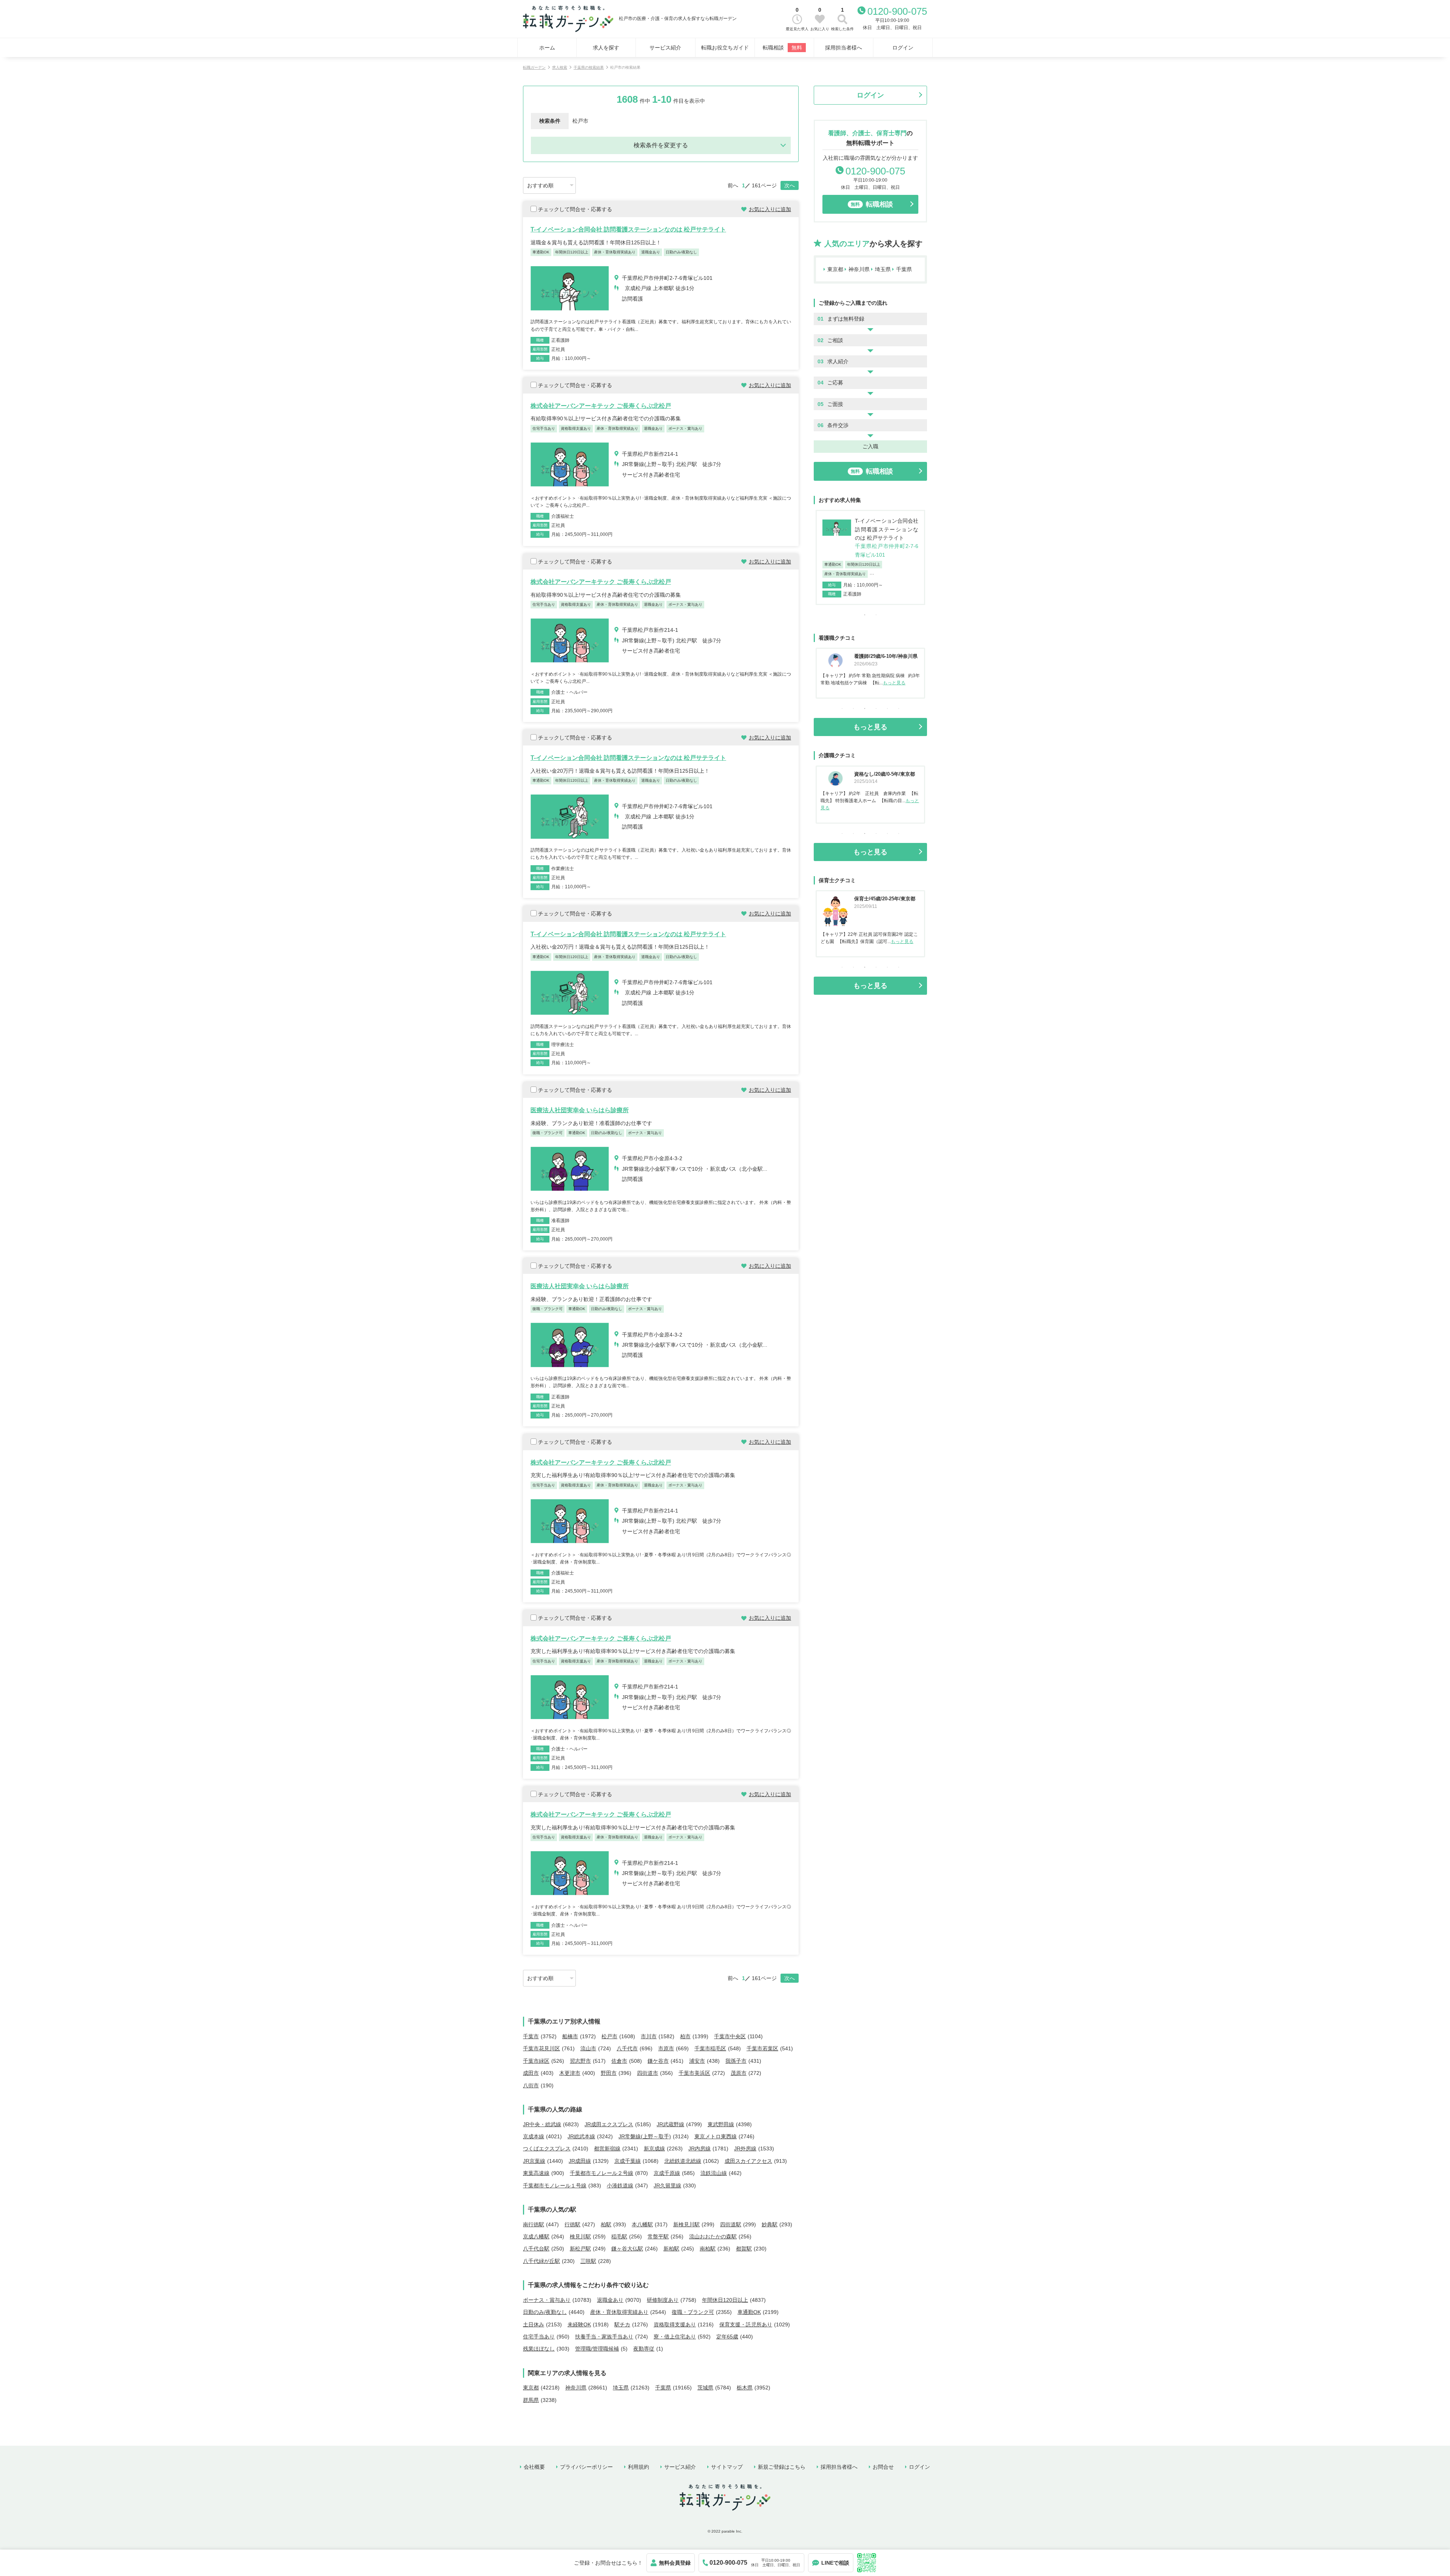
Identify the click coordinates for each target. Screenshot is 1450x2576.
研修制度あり (663, 2300)
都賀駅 (744, 2249)
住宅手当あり (539, 2337)
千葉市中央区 (730, 2036)
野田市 (609, 2073)
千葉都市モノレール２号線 (602, 2173)
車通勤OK (749, 2312)
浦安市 (697, 2061)
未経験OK (579, 2324)
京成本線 (534, 2136)
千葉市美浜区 (694, 2073)
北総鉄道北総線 (683, 2161)
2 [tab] (876, 615)
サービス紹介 (665, 48)
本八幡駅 (642, 2224)
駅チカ (622, 2324)
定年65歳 (727, 2337)
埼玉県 (621, 2388)
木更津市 (570, 2073)
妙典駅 (770, 2224)
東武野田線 (721, 2124)
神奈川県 (576, 2388)
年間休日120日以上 (725, 2300)
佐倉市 (619, 2061)
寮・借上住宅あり (675, 2337)
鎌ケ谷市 (658, 2061)
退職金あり (610, 2300)
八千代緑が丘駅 (541, 2261)
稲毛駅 (619, 2236)
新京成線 (654, 2148)
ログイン (903, 48)
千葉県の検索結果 (589, 67)
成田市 (531, 2073)
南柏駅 (708, 2249)
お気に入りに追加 (770, 209)
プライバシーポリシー (586, 2467)
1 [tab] (865, 615)
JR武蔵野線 (670, 2124)
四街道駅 (731, 2224)
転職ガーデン (534, 67)
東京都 (531, 2388)
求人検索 (560, 67)
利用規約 (639, 2467)
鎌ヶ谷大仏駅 (627, 2249)
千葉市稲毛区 (710, 2048)
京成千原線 (667, 2173)
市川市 (649, 2036)
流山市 (588, 2048)
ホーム (547, 48)
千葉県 (663, 2388)
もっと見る (895, 683)
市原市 (666, 2048)
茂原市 (739, 2073)
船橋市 (570, 2036)
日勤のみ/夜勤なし (545, 2312)
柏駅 (606, 2224)
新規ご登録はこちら (782, 2467)
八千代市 (627, 2048)
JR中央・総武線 (542, 2124)
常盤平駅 (658, 2236)
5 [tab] (887, 708)
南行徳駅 (534, 2224)
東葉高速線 (536, 2173)
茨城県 (705, 2388)
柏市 (685, 2036)
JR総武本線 (581, 2136)
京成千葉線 (628, 2161)
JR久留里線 (667, 2186)
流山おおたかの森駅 (713, 2236)
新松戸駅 (580, 2249)
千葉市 (531, 2036)
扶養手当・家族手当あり (604, 2337)
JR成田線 (580, 2161)
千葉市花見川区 (541, 2048)
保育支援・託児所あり (746, 2324)
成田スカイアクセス (748, 2161)
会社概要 (534, 2467)
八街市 (531, 2085)
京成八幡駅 (536, 2236)
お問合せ (883, 2467)
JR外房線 (745, 2148)
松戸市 (609, 2036)
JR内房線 (700, 2148)
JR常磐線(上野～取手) (645, 2136)
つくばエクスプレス (547, 2148)
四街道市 (648, 2073)
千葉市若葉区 (762, 2048)
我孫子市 (736, 2061)
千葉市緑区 (536, 2061)
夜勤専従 (644, 2349)
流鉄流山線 (714, 2173)
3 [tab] (865, 708)
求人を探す (606, 48)
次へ (790, 185)
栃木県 (745, 2388)
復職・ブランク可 (693, 2312)
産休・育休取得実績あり (619, 2312)
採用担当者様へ (844, 48)
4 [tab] (876, 708)
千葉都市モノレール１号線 (555, 2186)
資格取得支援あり (675, 2324)
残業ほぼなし (539, 2349)
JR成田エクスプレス (609, 2124)
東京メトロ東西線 (716, 2136)
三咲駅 (588, 2261)
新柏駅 (671, 2249)
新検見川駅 (686, 2224)
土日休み (534, 2324)
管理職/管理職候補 (597, 2349)
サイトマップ (727, 2467)
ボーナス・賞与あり (547, 2300)
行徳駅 (572, 2224)
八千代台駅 (536, 2249)
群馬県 (531, 2400)
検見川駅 (580, 2236)
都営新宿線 (607, 2148)
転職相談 (782, 48)
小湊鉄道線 (620, 2186)
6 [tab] (899, 708)
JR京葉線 (534, 2161)
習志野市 (580, 2061)
